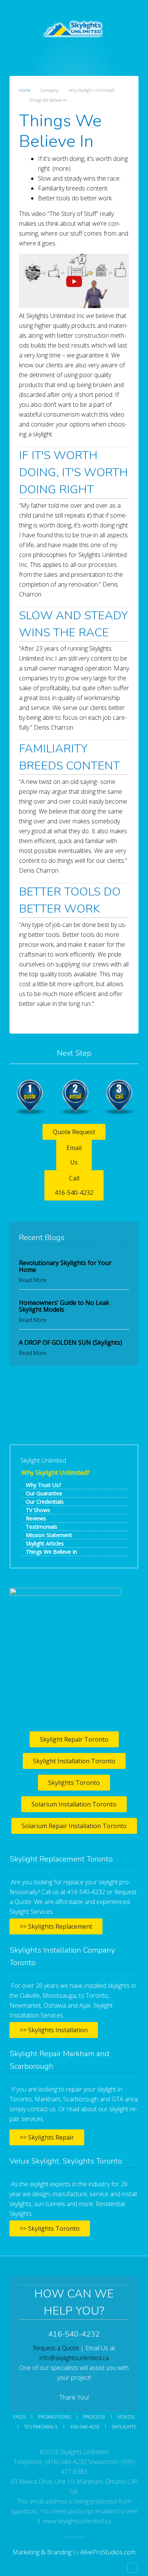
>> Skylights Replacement (56, 1926)
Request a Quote (56, 2348)
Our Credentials (45, 1502)
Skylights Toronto (74, 1783)
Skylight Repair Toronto (74, 1739)
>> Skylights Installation (54, 2030)
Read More (33, 1280)
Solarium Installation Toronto (74, 1804)
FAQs (20, 2417)
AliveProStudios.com (108, 2552)
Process (94, 2417)
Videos (126, 2417)
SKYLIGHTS (124, 2427)
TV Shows (38, 1510)
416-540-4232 (85, 2427)
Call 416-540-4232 (74, 1185)
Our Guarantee (44, 1493)
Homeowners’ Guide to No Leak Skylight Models (64, 1306)
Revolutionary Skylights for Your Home (65, 1266)
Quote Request (74, 1132)
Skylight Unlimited (43, 1460)
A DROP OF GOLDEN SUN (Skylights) (71, 1342)
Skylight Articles (45, 1543)
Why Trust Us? (43, 1485)
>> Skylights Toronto (50, 2228)
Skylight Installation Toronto (74, 1761)
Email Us (74, 1155)
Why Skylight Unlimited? (55, 1473)
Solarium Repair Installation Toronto (74, 1826)
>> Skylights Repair (47, 2137)
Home (25, 90)
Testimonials (42, 1527)
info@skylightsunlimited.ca (74, 2358)
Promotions (54, 2417)
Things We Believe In (51, 1552)
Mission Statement (49, 1535)
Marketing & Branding (42, 2552)
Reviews (36, 1518)
